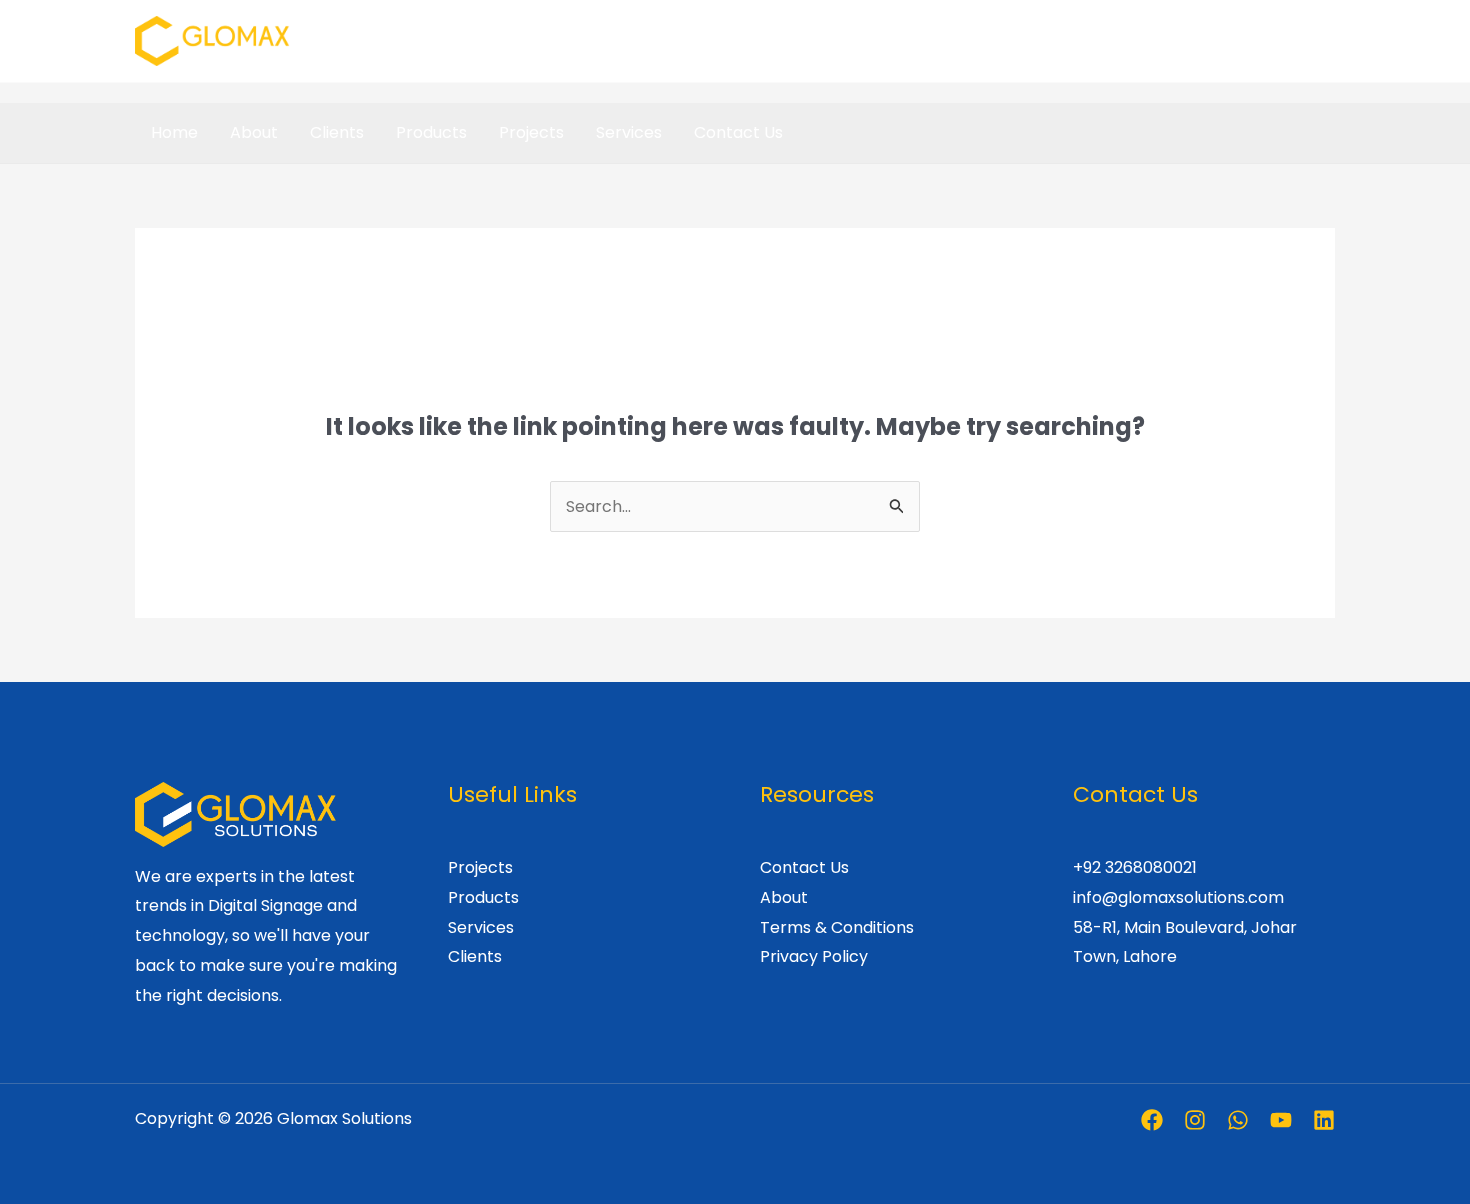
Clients (337, 132)
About (254, 132)
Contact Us (738, 132)
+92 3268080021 (1135, 867)
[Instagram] (1195, 1120)
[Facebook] (1152, 1120)
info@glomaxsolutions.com (1178, 897)
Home (174, 132)
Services (629, 132)
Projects (531, 132)
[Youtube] (1281, 1120)
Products (431, 132)
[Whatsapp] (1238, 1120)
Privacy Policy (814, 956)
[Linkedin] (1324, 1120)
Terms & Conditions (837, 927)
